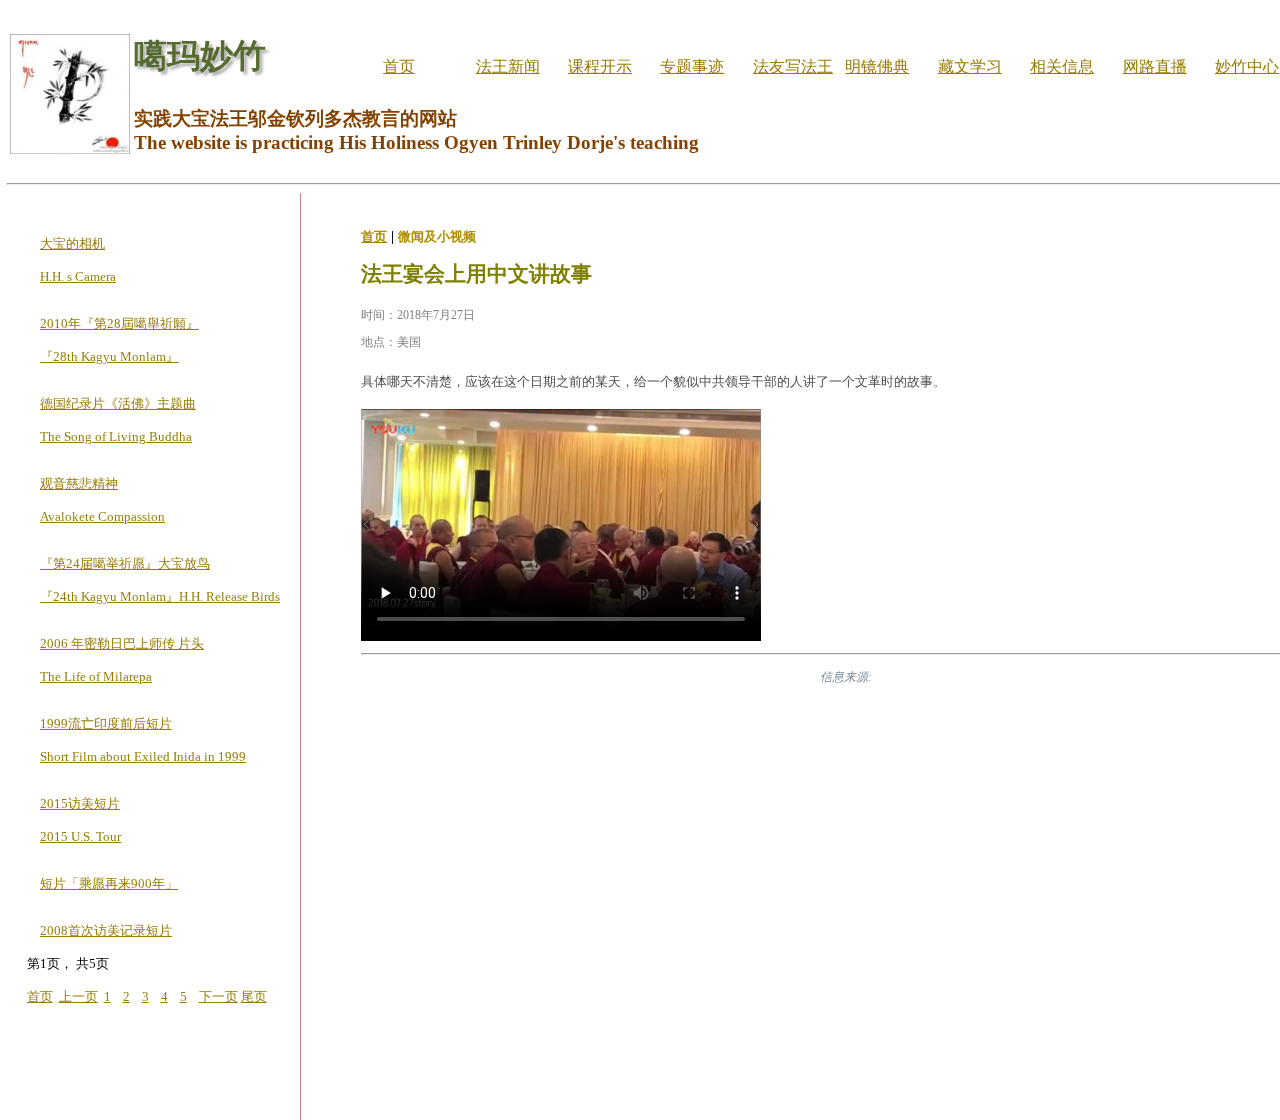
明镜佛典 (877, 66)
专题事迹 (692, 66)
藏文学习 (970, 66)
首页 (399, 66)
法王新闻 (508, 66)
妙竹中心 (1247, 66)
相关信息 (1062, 66)
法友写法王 (793, 66)
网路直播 (1155, 66)
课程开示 (600, 66)
